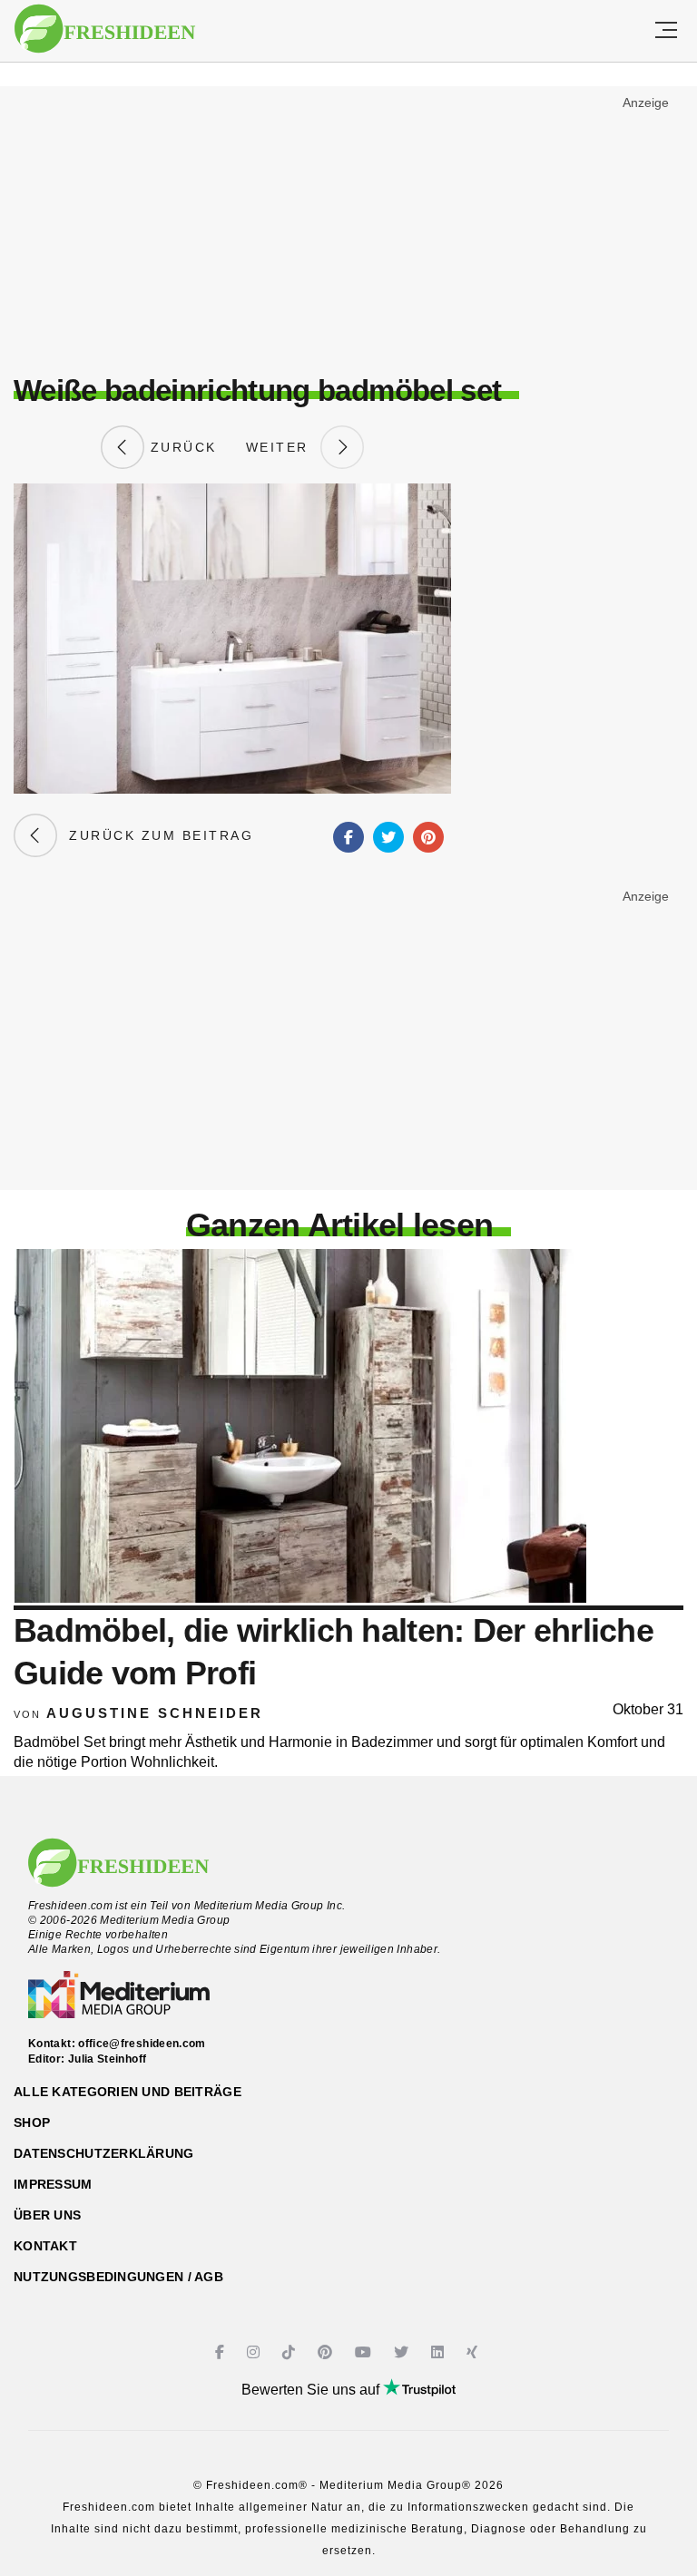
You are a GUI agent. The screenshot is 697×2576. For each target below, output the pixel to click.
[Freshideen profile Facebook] (222, 2352)
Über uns (47, 2215)
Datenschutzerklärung (104, 2153)
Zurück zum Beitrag (155, 835)
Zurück (181, 447)
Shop (32, 2122)
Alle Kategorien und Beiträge (128, 2092)
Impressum (53, 2184)
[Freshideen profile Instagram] (255, 2352)
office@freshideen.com (142, 2044)
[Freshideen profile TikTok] (291, 2352)
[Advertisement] (348, 223)
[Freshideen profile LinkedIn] (440, 2352)
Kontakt (45, 2246)
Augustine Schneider (155, 1713)
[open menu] (666, 31)
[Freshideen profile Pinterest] (327, 2352)
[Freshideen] (105, 29)
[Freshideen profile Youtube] (365, 2352)
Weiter (283, 447)
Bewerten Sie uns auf (312, 2390)
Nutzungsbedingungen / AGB (118, 2277)
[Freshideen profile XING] (474, 2352)
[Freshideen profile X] (403, 2352)
